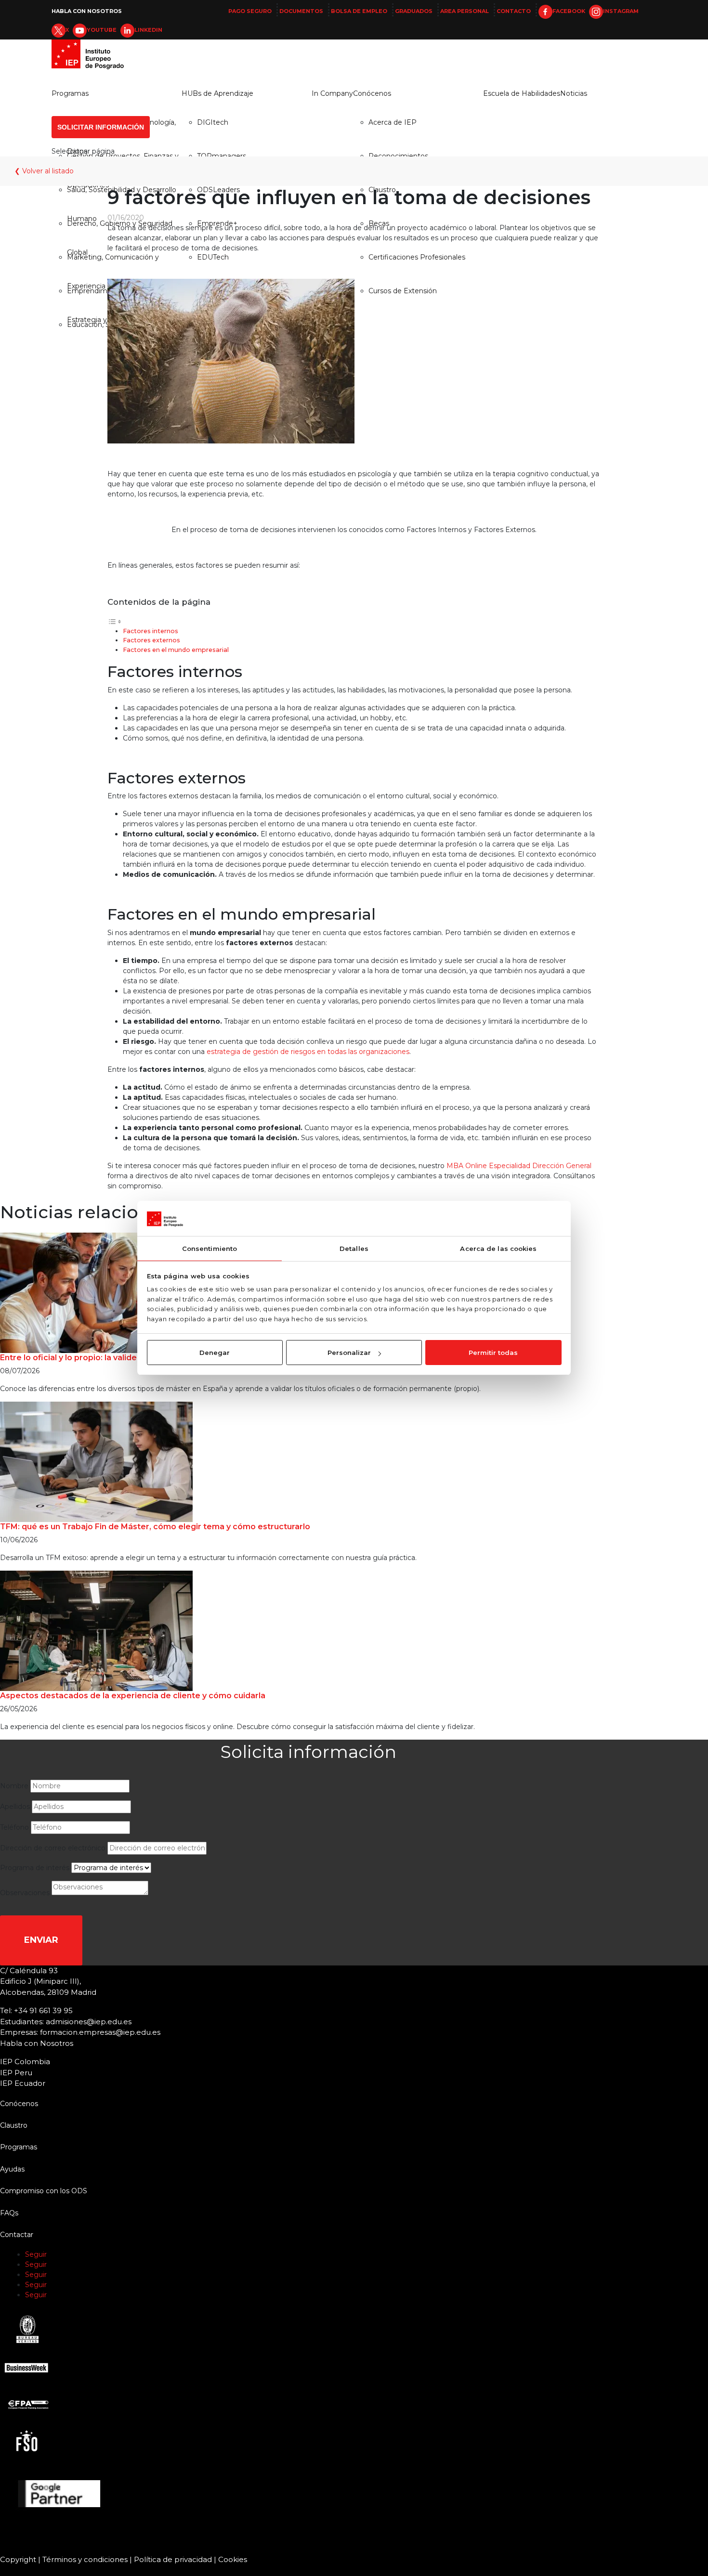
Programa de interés (35, 1868)
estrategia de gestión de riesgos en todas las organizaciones (308, 1052)
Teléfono (14, 1827)
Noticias (574, 93)
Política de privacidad (173, 2559)
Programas (70, 93)
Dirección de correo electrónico (53, 1848)
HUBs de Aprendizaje (217, 93)
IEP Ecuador (23, 2083)
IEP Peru (16, 2073)
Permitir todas (493, 1353)
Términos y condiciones (85, 2559)
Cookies (233, 2559)
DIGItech (213, 122)
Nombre (14, 1786)
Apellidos (15, 1807)
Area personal (465, 11)
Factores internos (151, 631)
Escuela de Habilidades (522, 93)
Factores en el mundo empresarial (176, 650)
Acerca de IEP (393, 122)
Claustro (14, 2125)
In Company (332, 93)
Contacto (514, 11)
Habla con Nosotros (87, 11)
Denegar (215, 1353)
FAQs (9, 2213)
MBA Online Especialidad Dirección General (519, 1166)
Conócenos (372, 93)
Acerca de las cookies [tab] (498, 1249)
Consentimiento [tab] (210, 1249)
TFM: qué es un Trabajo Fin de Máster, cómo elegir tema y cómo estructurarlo (155, 1527)
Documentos (301, 11)
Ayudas (12, 2169)
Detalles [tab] (354, 1249)
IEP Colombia (25, 2062)
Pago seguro (250, 11)
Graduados (414, 11)
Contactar (17, 2235)
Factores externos (151, 640)
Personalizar (349, 1353)
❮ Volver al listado (44, 171)
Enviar (41, 1940)
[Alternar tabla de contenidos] (115, 621)
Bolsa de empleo (359, 11)
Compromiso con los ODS (44, 2191)
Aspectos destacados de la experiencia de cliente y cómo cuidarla (133, 1696)
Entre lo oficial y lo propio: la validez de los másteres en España (125, 1358)
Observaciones (25, 1893)
